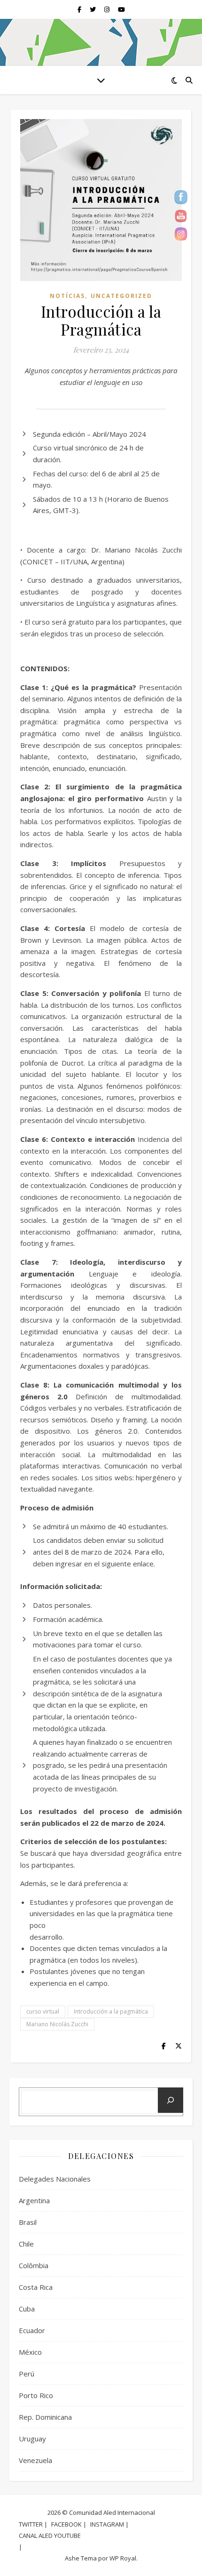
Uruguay (32, 2439)
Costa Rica (36, 2287)
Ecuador (32, 2330)
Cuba (27, 2309)
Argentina (34, 2200)
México (30, 2352)
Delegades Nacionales (55, 2179)
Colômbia (34, 2265)
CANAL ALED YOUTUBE (50, 2536)
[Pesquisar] (171, 2100)
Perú (27, 2374)
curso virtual (43, 2011)
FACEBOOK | (69, 2524)
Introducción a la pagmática (111, 2011)
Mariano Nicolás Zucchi (57, 2024)
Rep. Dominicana (45, 2417)
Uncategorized (121, 296)
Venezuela (35, 2460)
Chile (26, 2244)
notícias (67, 296)
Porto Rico (36, 2395)
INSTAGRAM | (109, 2524)
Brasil (28, 2222)
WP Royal (123, 2558)
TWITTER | (33, 2524)
